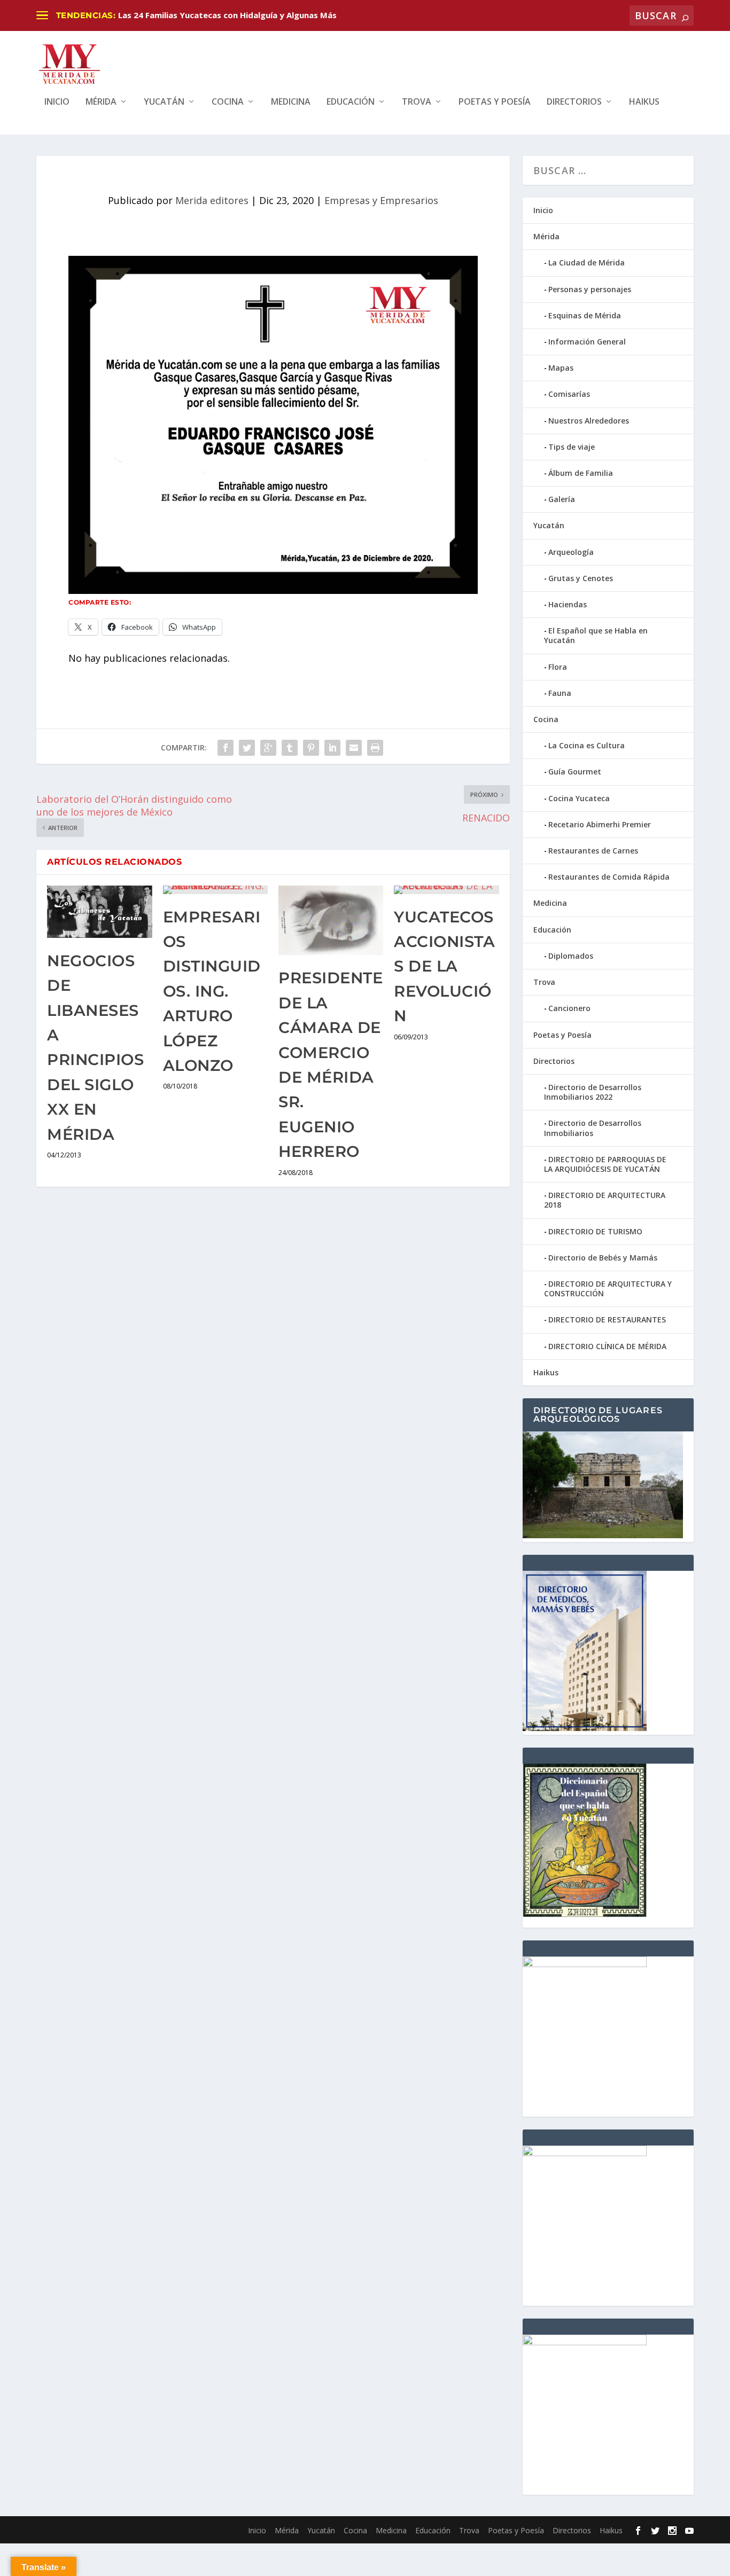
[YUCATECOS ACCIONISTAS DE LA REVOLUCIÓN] (446, 890)
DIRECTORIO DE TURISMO (595, 1231)
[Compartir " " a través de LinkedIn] (332, 748)
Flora (558, 667)
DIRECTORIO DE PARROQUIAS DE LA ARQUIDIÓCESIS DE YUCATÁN (605, 1164)
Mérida (101, 102)
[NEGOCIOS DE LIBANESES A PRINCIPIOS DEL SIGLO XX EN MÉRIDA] (99, 912)
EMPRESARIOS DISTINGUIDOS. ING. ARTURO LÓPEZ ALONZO (212, 991)
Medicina (291, 102)
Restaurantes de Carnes (593, 851)
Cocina (228, 102)
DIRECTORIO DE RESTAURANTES (607, 1320)
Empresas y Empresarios (381, 200)
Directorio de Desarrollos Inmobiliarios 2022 (593, 1092)
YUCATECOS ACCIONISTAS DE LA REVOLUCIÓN (444, 966)
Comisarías (569, 394)
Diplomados (571, 956)
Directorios (574, 102)
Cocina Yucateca (579, 798)
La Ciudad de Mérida (587, 263)
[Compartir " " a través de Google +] (268, 748)
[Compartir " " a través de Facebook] (226, 748)
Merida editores (212, 200)
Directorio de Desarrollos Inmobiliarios (593, 1128)
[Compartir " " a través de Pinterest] (311, 748)
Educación (351, 102)
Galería (562, 499)
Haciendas (568, 604)
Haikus (644, 102)
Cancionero (569, 1008)
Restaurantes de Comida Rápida (609, 877)
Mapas (561, 368)
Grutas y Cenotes (581, 578)
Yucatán (164, 102)
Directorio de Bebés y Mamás (603, 1258)
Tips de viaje (572, 447)
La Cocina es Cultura (587, 745)
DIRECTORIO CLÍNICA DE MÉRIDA (607, 1346)
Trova (417, 102)
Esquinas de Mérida (585, 315)
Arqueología (571, 552)
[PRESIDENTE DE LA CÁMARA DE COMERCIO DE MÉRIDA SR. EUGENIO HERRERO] (331, 921)
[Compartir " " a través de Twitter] (247, 748)
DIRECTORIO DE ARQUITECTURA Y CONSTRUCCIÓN (608, 1289)
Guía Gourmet (575, 772)
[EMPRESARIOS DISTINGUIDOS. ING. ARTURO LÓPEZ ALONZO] (215, 890)
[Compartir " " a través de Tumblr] (290, 748)
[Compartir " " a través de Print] (375, 748)
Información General (587, 342)
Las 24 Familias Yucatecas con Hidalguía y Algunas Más (227, 15)
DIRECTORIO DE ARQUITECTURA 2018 (605, 1200)
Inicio (57, 102)
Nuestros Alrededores (589, 421)
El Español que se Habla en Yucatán (596, 635)
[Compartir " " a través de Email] (354, 748)
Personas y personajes (590, 289)
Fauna (560, 693)
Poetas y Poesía (495, 102)
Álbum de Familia (581, 473)
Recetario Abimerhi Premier (600, 824)
